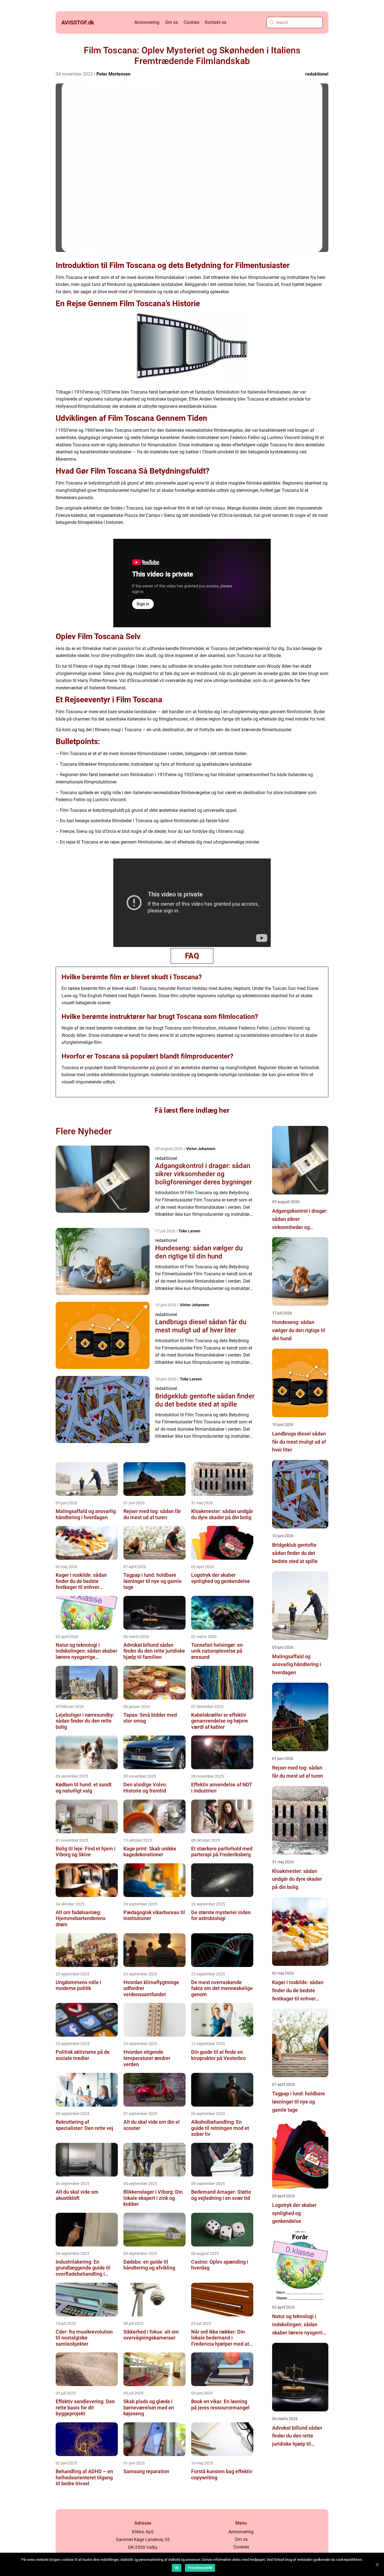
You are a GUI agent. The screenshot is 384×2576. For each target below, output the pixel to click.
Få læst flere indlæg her (192, 1110)
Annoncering (147, 22)
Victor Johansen (201, 1149)
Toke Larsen (189, 1231)
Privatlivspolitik (200, 2568)
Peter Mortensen (113, 74)
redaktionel (317, 74)
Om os (171, 22)
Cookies (191, 22)
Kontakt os (216, 22)
